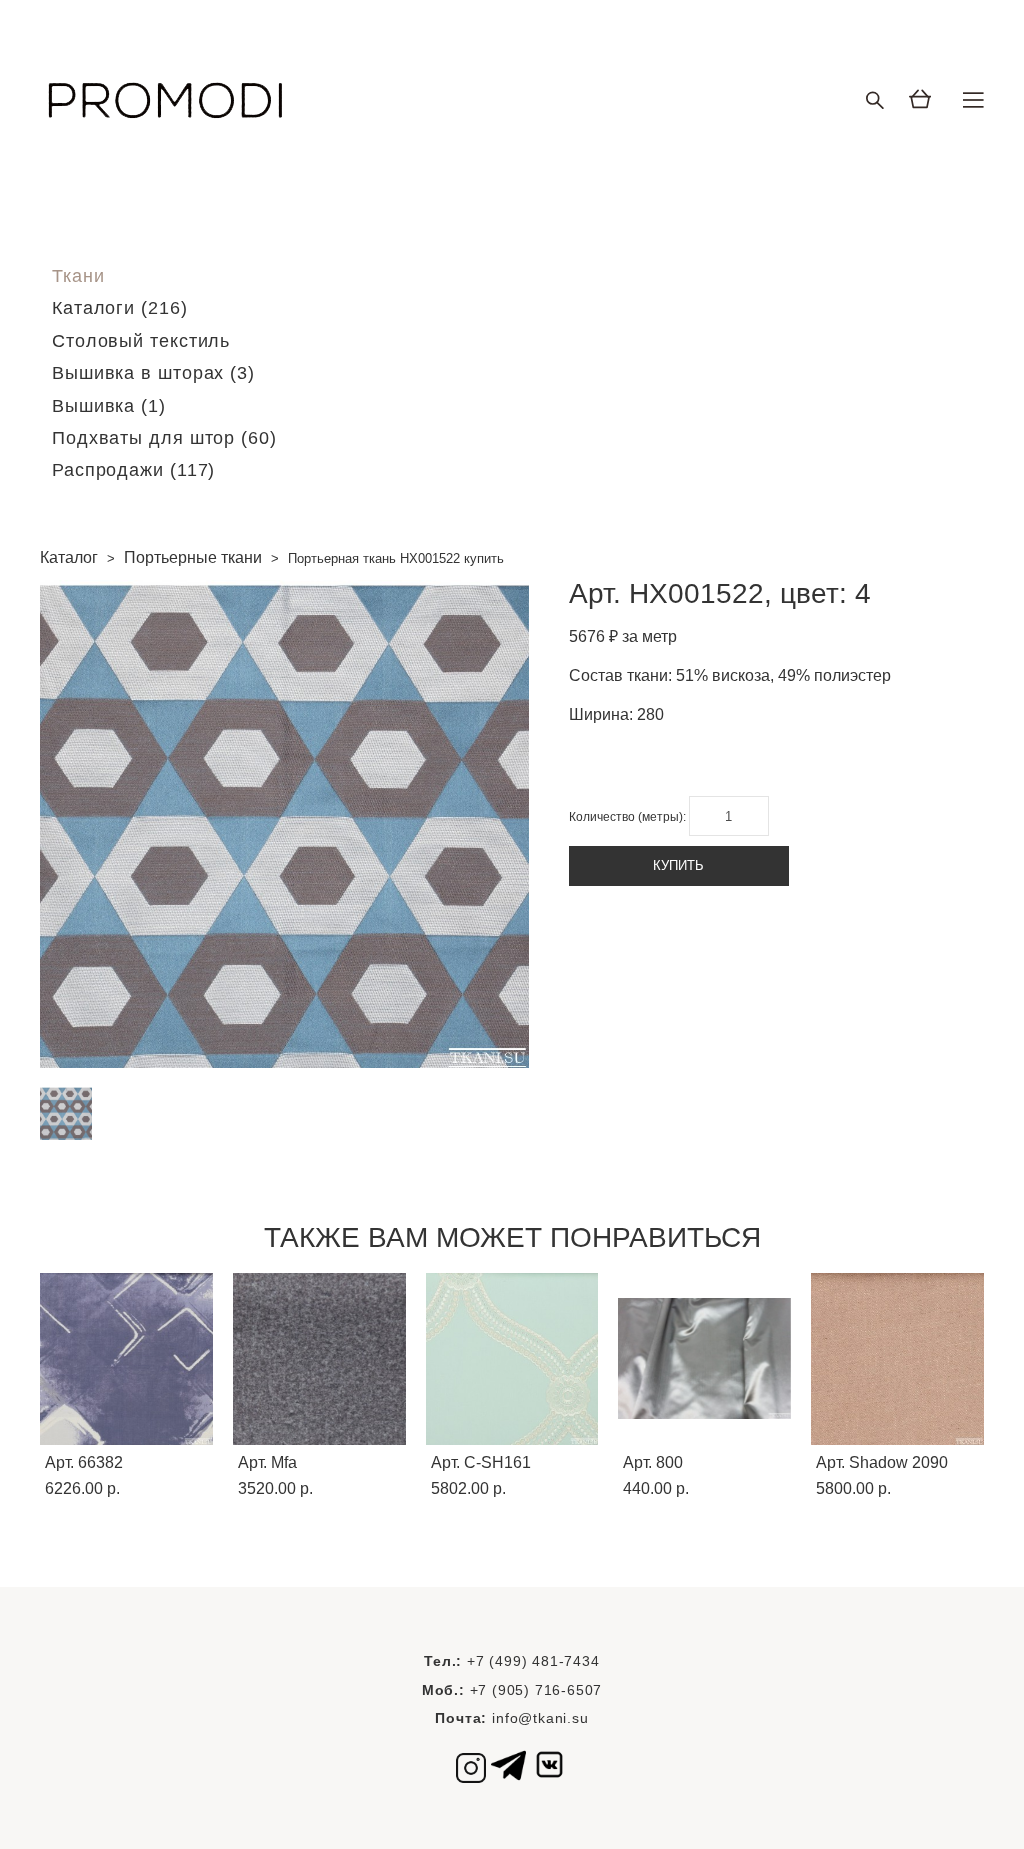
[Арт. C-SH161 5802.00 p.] (512, 1359)
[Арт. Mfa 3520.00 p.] (319, 1359)
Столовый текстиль (141, 341)
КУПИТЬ (678, 865)
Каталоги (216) (120, 308)
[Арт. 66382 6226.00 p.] (126, 1359)
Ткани (78, 276)
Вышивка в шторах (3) (153, 373)
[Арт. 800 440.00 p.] (704, 1359)
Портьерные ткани (193, 557)
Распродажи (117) (133, 470)
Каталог (69, 557)
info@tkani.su (540, 1718)
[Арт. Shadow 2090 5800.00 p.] (897, 1359)
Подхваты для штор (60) (164, 438)
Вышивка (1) (109, 406)
